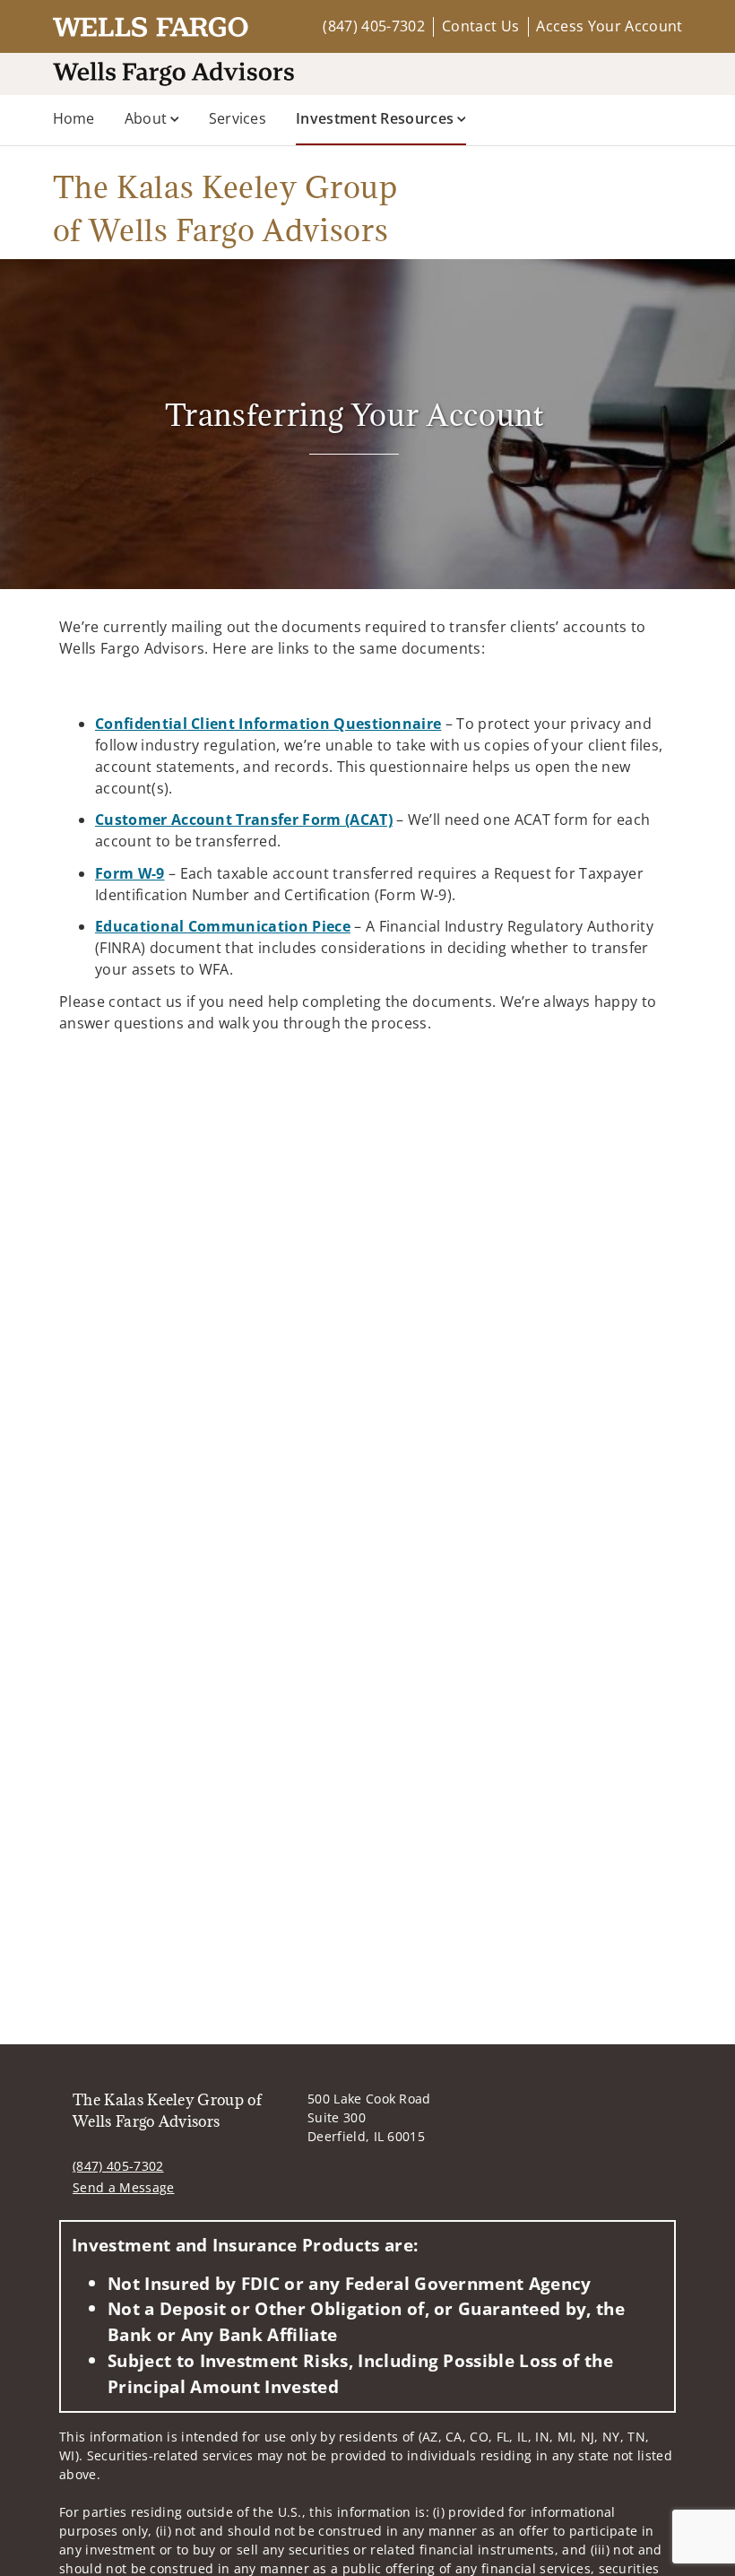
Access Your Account (609, 26)
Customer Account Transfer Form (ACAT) (244, 820)
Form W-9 (130, 873)
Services (238, 118)
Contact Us (480, 26)
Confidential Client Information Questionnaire (268, 724)
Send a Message (123, 2187)
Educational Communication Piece (223, 926)
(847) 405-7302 (373, 26)
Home (74, 118)
